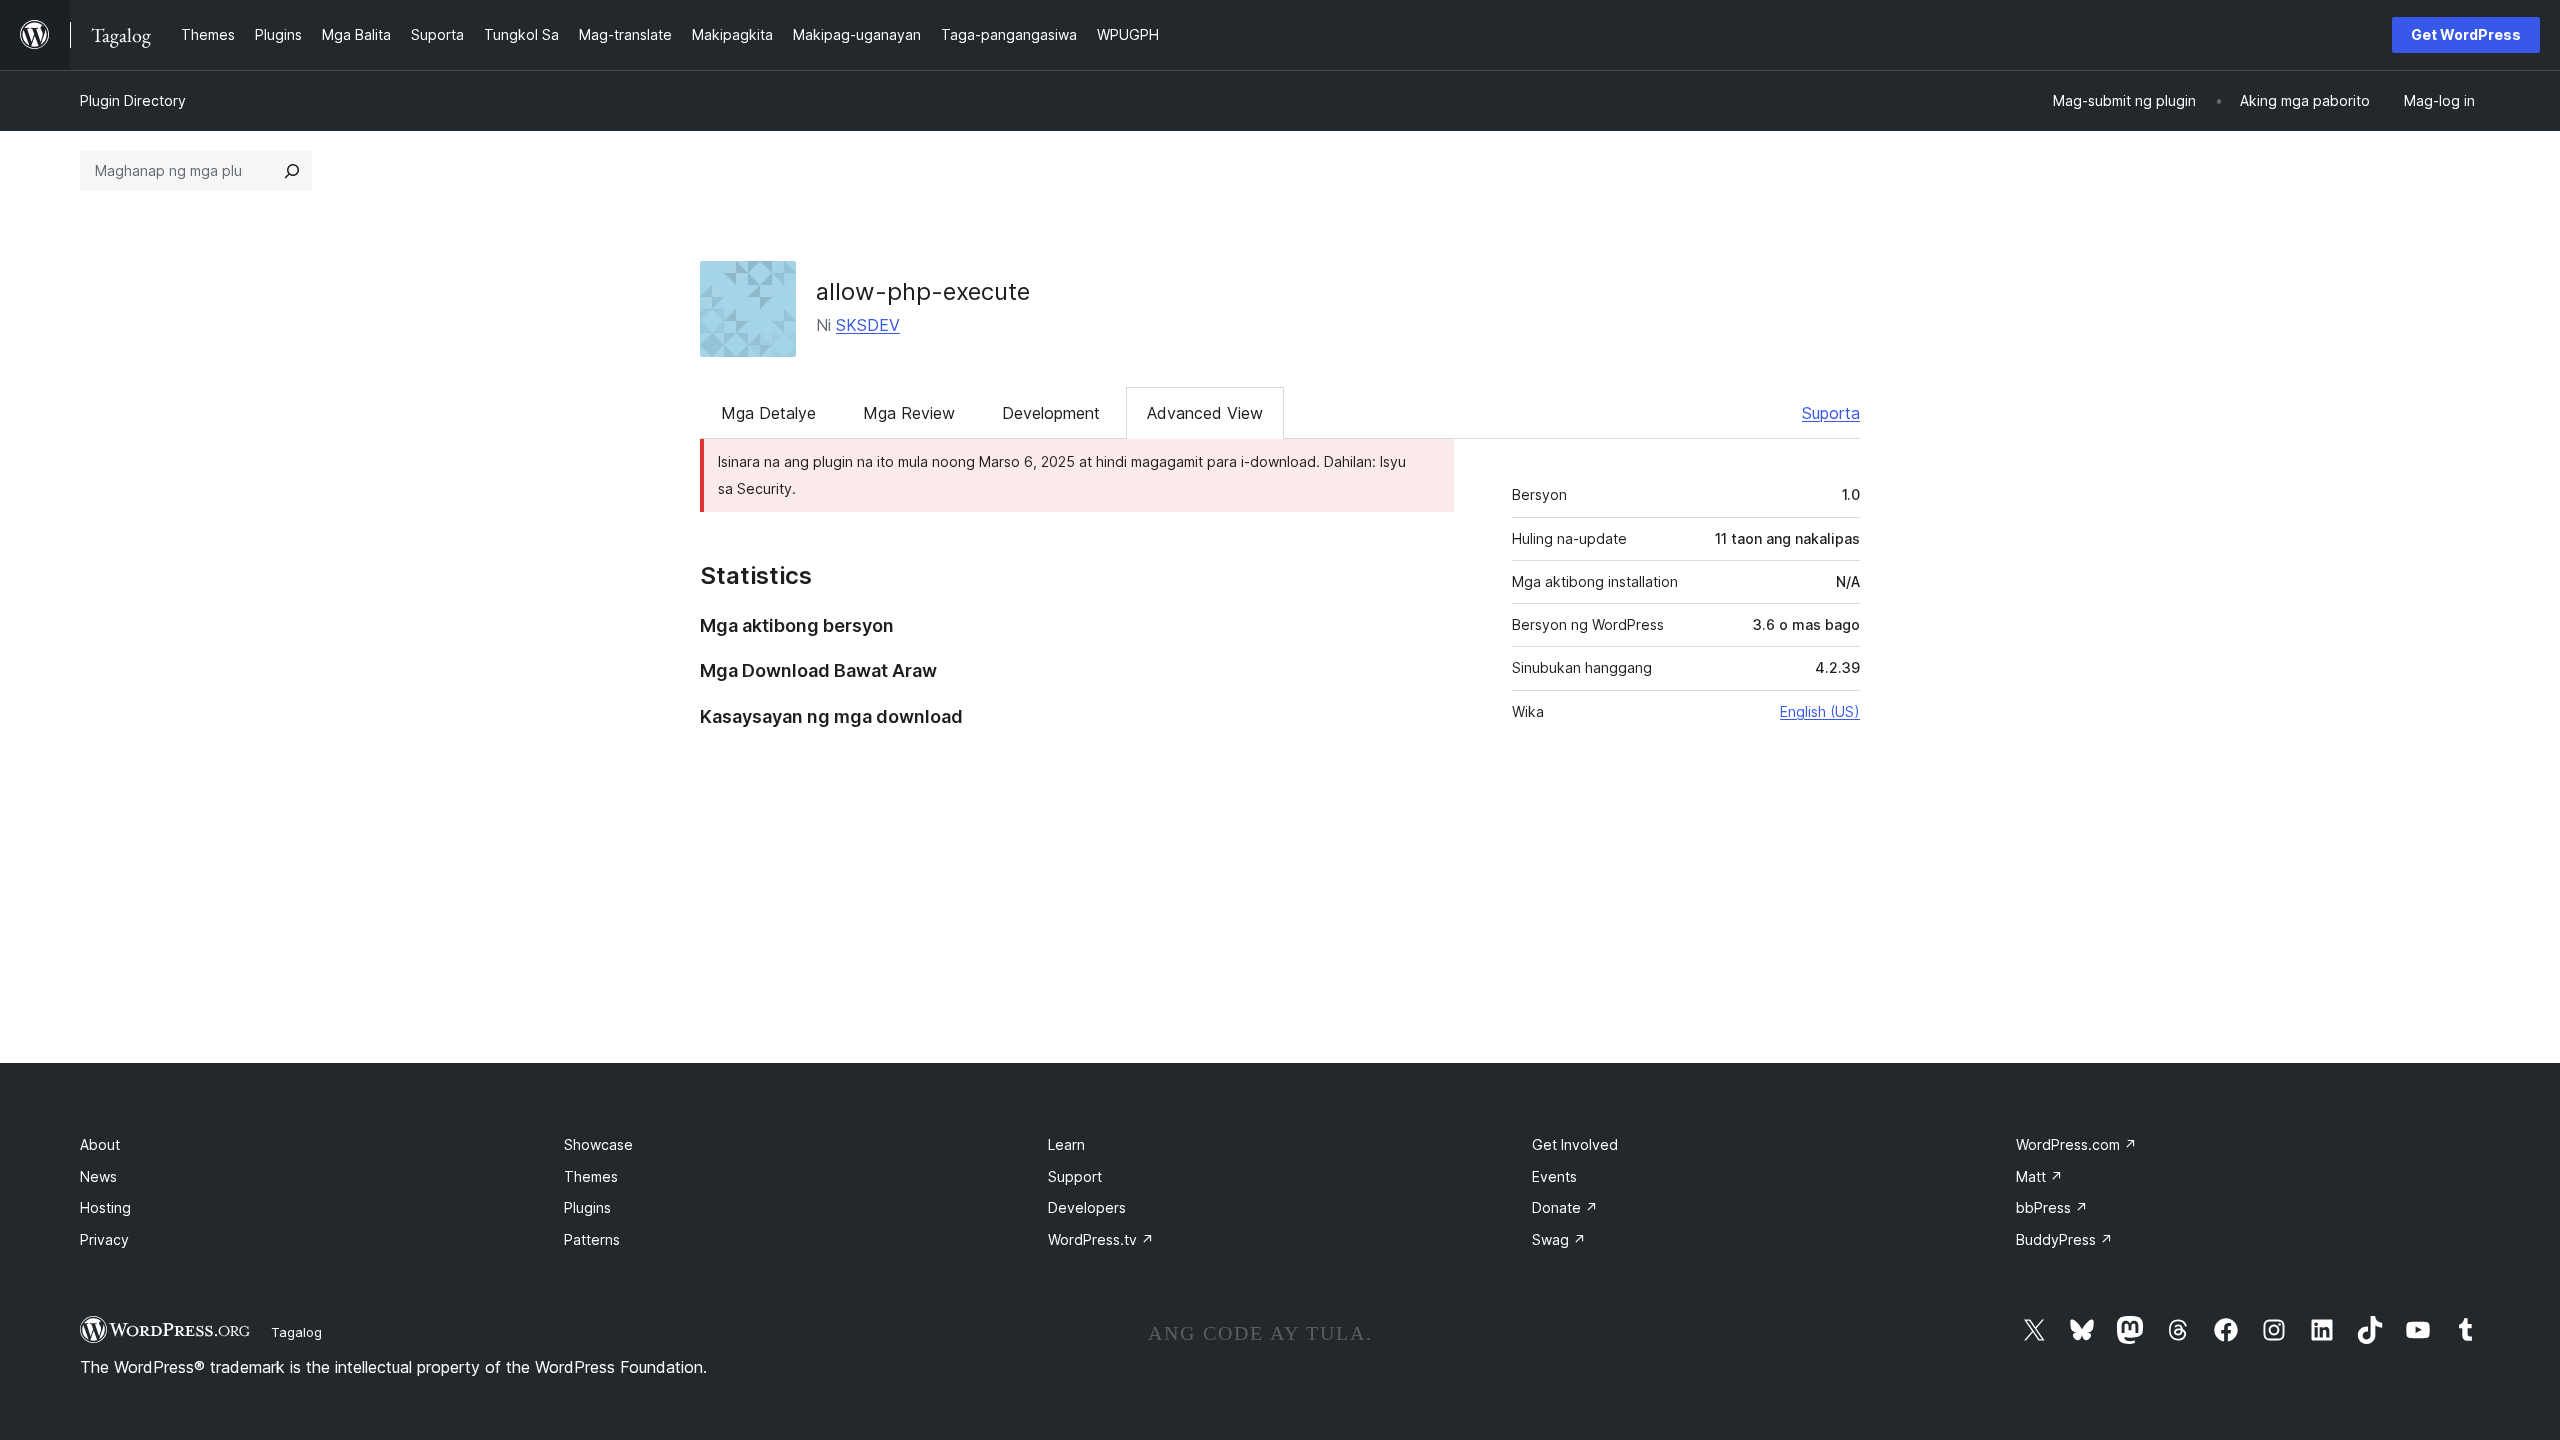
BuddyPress (2064, 1239)
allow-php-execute (923, 291)
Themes (591, 1176)
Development (1051, 413)
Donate (1565, 1207)
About (100, 1144)
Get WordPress (2466, 34)
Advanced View (1205, 413)
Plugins (587, 1207)
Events (1554, 1176)
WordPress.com (2076, 1144)
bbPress (2052, 1207)
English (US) (1820, 711)
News (98, 1176)
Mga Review (909, 413)
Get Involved (1575, 1144)
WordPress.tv (1101, 1239)
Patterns (592, 1239)
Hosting (105, 1207)
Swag (1559, 1239)
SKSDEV (868, 325)
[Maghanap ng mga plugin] (292, 171)
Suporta (1831, 413)
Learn (1066, 1144)
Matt (2039, 1176)
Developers (1087, 1207)
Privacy (104, 1239)
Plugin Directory (133, 100)
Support (1075, 1176)
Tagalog (296, 1332)
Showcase (598, 1144)
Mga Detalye (768, 413)
